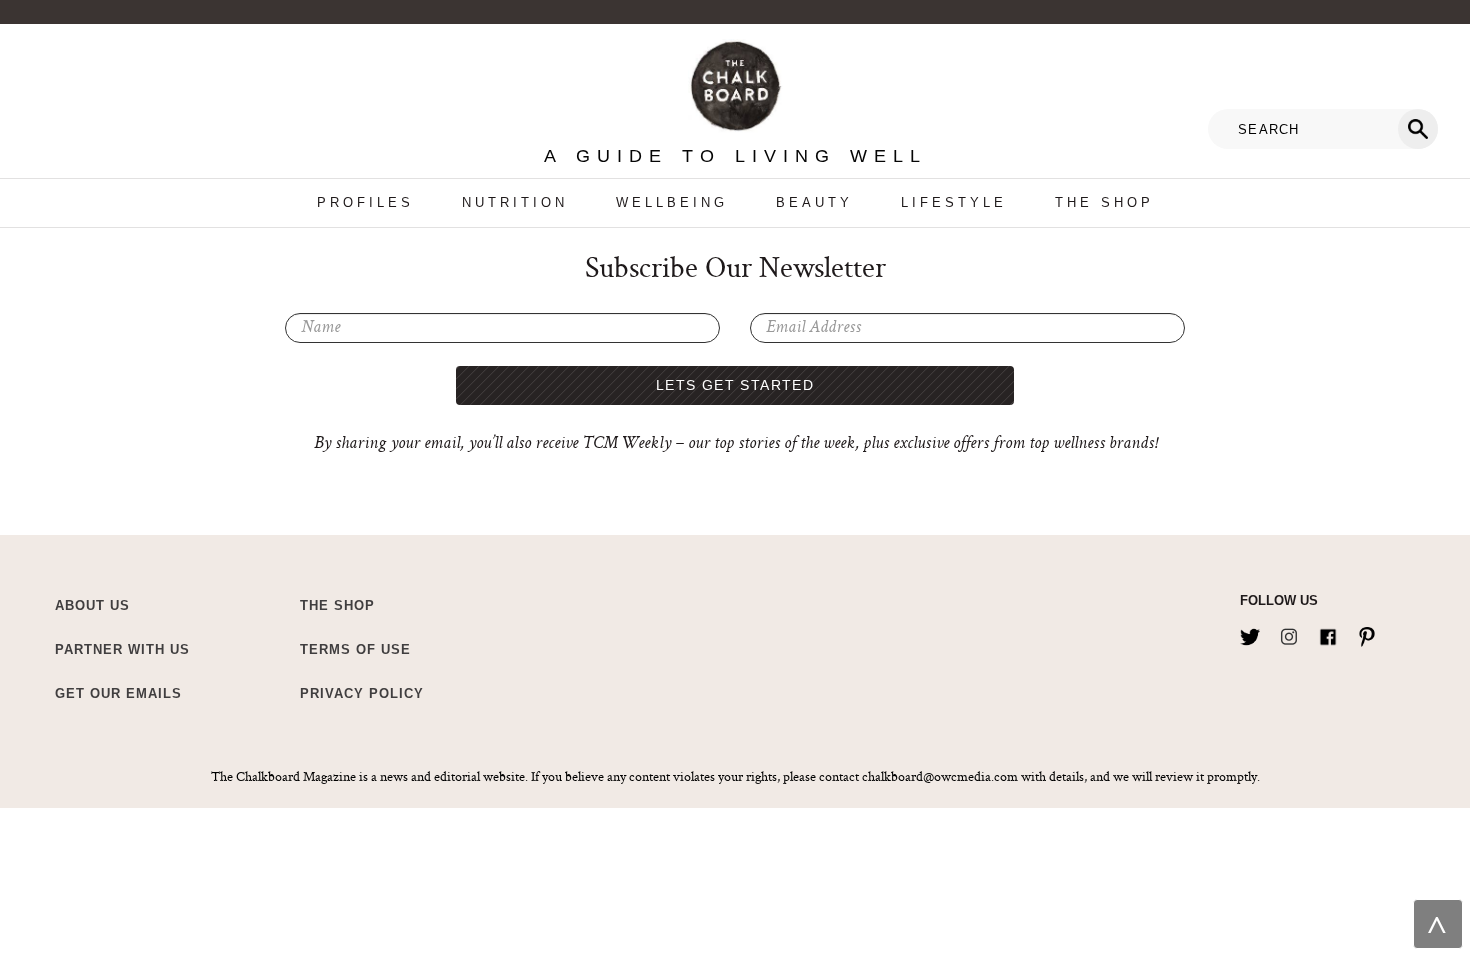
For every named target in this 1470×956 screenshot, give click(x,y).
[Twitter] (1250, 633)
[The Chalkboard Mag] (735, 81)
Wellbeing (672, 202)
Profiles (365, 202)
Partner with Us (122, 649)
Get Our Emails (118, 693)
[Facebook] (1328, 633)
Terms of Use (355, 649)
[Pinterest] (1367, 633)
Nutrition (515, 202)
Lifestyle (954, 202)
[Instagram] (1289, 633)
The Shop (1104, 202)
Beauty (814, 202)
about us (92, 605)
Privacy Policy (362, 693)
